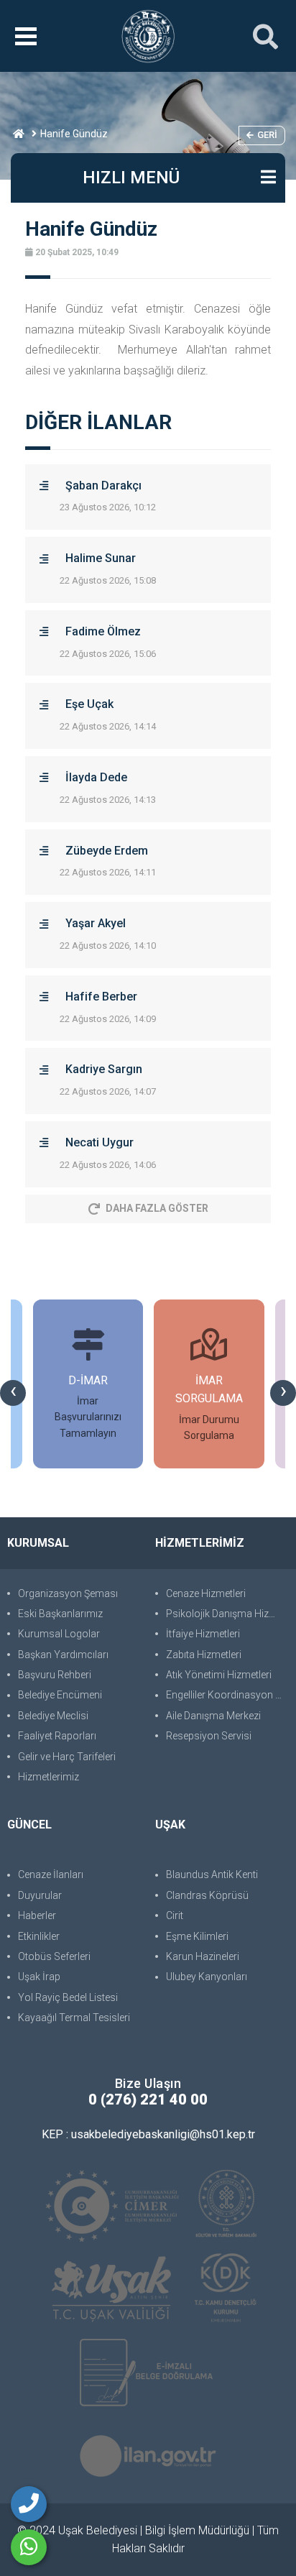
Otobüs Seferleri (54, 1956)
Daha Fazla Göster (157, 1208)
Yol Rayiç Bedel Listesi (68, 1997)
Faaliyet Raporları (57, 1736)
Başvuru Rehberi (55, 1675)
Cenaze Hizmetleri (206, 1593)
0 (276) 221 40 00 (148, 2099)
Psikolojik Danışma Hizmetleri (227, 1614)
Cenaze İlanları (51, 1874)
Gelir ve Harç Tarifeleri (67, 1757)
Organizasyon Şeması (68, 1593)
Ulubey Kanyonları (207, 1977)
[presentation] (13, 1393)
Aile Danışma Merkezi (213, 1716)
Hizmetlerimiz (48, 1777)
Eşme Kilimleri (197, 1936)
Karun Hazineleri (203, 1956)
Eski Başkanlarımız (60, 1614)
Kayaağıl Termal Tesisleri (74, 2018)
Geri (267, 135)
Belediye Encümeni (60, 1695)
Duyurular (40, 1895)
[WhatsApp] (29, 2547)
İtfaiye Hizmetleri (203, 1634)
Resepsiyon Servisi (209, 1736)
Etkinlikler (39, 1936)
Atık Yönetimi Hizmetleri (219, 1675)
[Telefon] (29, 2504)
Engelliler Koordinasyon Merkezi (227, 1695)
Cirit (175, 1915)
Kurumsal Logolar (59, 1634)
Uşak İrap (39, 1977)
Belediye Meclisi (53, 1716)
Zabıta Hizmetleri (204, 1655)
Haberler (37, 1915)
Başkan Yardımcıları (63, 1655)
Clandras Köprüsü (207, 1895)
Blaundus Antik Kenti (212, 1874)
